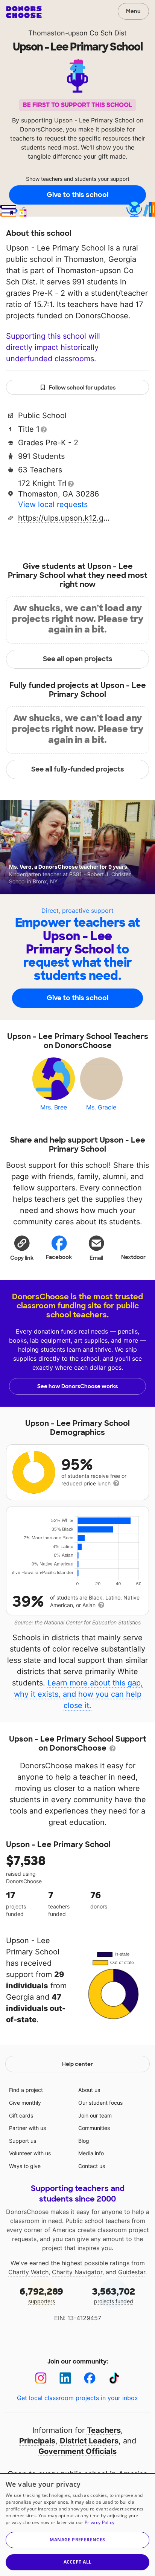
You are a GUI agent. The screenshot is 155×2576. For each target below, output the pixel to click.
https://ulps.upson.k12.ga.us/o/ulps (65, 518)
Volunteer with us (30, 2153)
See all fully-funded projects (78, 769)
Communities (94, 2128)
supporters (41, 2295)
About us (89, 2090)
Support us (23, 2141)
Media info (91, 2153)
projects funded (114, 2295)
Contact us (92, 2166)
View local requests (53, 504)
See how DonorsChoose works (77, 1386)
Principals (37, 2441)
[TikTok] (114, 2378)
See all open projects (78, 659)
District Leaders (89, 2441)
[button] (22, 1248)
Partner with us (27, 2128)
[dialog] (77, 2525)
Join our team (95, 2115)
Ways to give (25, 2166)
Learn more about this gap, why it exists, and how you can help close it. (79, 1694)
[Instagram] (41, 2378)
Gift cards (21, 2115)
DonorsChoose (24, 12)
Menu (133, 11)
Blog (84, 2141)
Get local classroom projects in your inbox (77, 2398)
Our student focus (100, 2103)
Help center (77, 2064)
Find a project (26, 2090)
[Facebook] (90, 2378)
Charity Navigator (77, 2272)
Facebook (59, 1257)
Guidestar (132, 2272)
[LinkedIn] (65, 2378)
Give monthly (25, 2103)
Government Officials (77, 2451)
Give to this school (77, 195)
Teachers (104, 2430)
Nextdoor (133, 1257)
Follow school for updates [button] (82, 388)
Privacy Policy (100, 2522)
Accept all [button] (78, 2562)
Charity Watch (28, 2272)
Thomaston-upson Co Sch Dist (77, 33)
